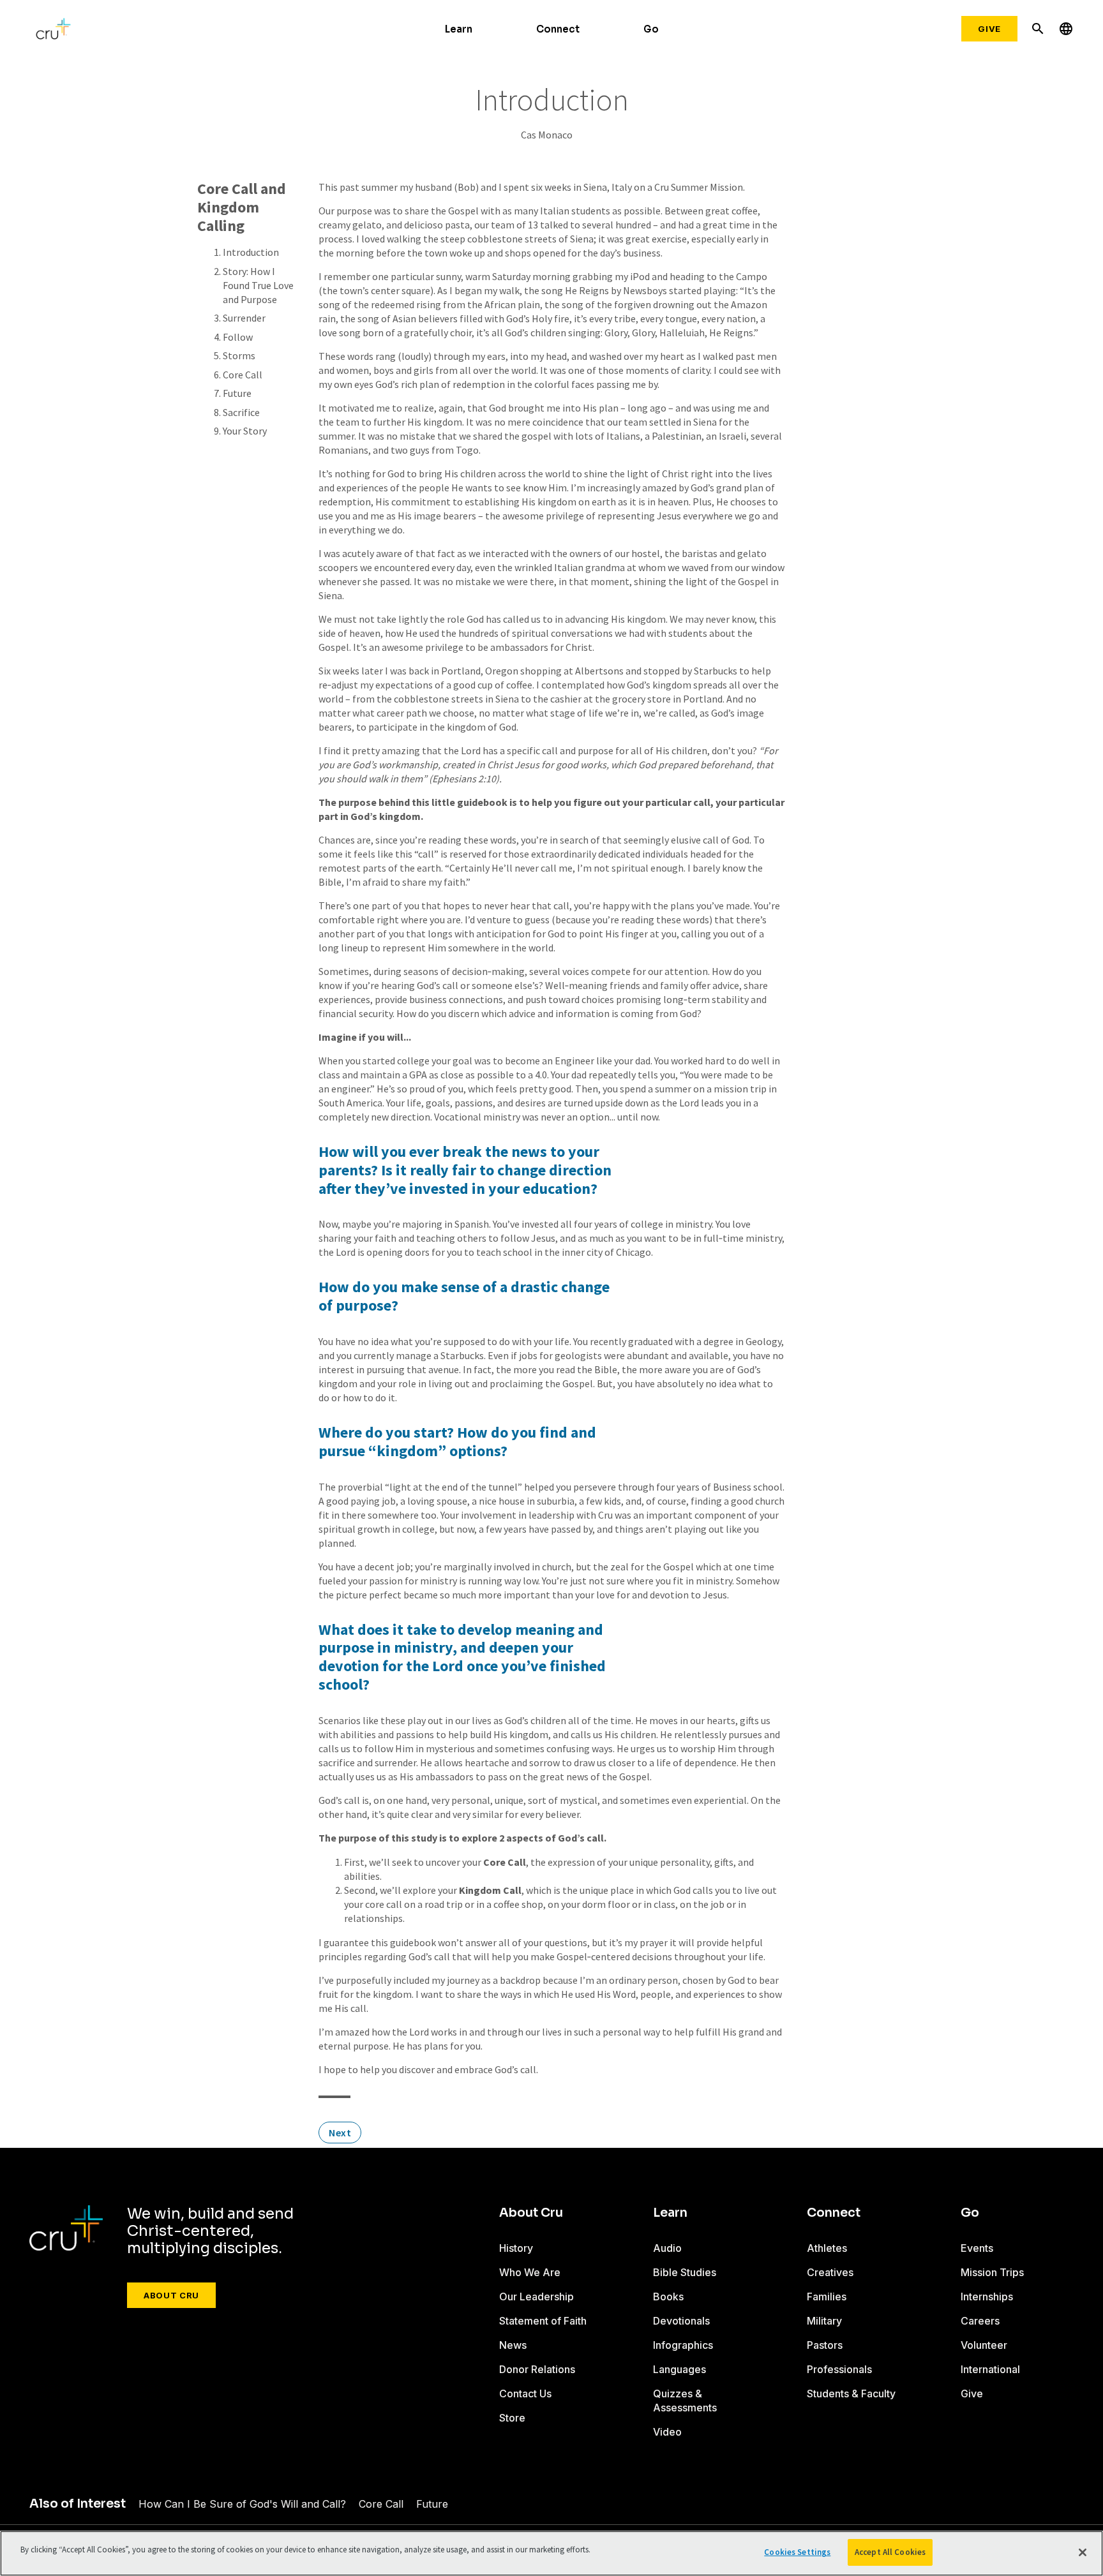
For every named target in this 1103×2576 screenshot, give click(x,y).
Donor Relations (537, 2369)
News (513, 2345)
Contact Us (525, 2394)
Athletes (827, 2248)
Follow (238, 337)
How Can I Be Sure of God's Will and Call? (242, 2504)
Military (824, 2321)
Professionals (839, 2369)
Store (512, 2418)
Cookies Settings (797, 2552)
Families (827, 2297)
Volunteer (984, 2345)
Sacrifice (241, 412)
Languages (679, 2369)
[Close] (1083, 2552)
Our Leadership (536, 2297)
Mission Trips (992, 2272)
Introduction (251, 252)
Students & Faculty (851, 2394)
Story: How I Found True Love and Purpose (258, 285)
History (516, 2248)
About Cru (171, 2295)
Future (237, 393)
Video (667, 2432)
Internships (987, 2297)
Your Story (245, 431)
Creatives (830, 2272)
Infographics (683, 2345)
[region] (551, 2553)
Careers (980, 2321)
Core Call (243, 375)
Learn (459, 29)
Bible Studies (685, 2272)
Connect (558, 29)
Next (340, 2133)
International (990, 2369)
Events (977, 2248)
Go (651, 29)
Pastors (825, 2345)
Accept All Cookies (890, 2552)
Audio (667, 2248)
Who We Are (530, 2272)
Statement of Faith (543, 2321)
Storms (239, 355)
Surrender (244, 318)
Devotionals (681, 2321)
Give (989, 29)
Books (668, 2297)
